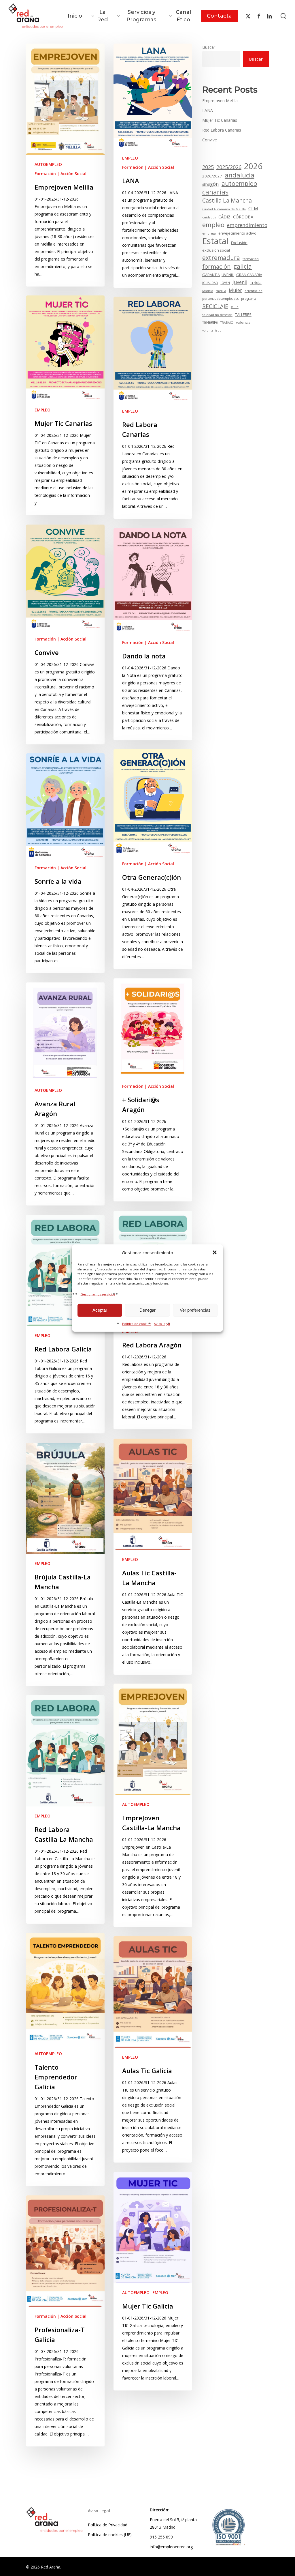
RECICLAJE (215, 306)
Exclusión (239, 243)
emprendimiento (247, 225)
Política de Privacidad (108, 2525)
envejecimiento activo (237, 233)
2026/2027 (212, 176)
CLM (253, 209)
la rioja (256, 282)
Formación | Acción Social (60, 174)
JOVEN (225, 283)
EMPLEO (130, 158)
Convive (210, 140)
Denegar (147, 1310)
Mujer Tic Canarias (220, 120)
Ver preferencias (195, 1310)
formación (216, 266)
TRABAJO (227, 323)
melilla (221, 291)
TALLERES (243, 314)
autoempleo (239, 184)
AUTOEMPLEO (48, 164)
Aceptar (100, 1310)
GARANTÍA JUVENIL (218, 275)
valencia (243, 322)
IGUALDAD (210, 283)
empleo (213, 225)
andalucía (240, 175)
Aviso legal (162, 1323)
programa (249, 299)
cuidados (209, 217)
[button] (215, 1253)
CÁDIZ (224, 217)
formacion (251, 259)
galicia (243, 266)
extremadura (221, 258)
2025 (208, 167)
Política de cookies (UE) (110, 2535)
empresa (209, 233)
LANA (208, 110)
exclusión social (216, 250)
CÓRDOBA (243, 217)
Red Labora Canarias (222, 130)
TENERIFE (210, 322)
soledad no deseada (217, 315)
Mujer (235, 290)
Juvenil (240, 282)
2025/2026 (229, 167)
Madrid (208, 291)
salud (235, 307)
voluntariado (212, 330)
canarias (215, 192)
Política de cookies (137, 1323)
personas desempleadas (220, 299)
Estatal (215, 241)
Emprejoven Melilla (220, 101)
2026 (253, 166)
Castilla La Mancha (227, 201)
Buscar (209, 47)
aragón (211, 184)
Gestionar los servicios (98, 1294)
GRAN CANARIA (249, 275)
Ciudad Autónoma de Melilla (224, 209)
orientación (254, 291)
